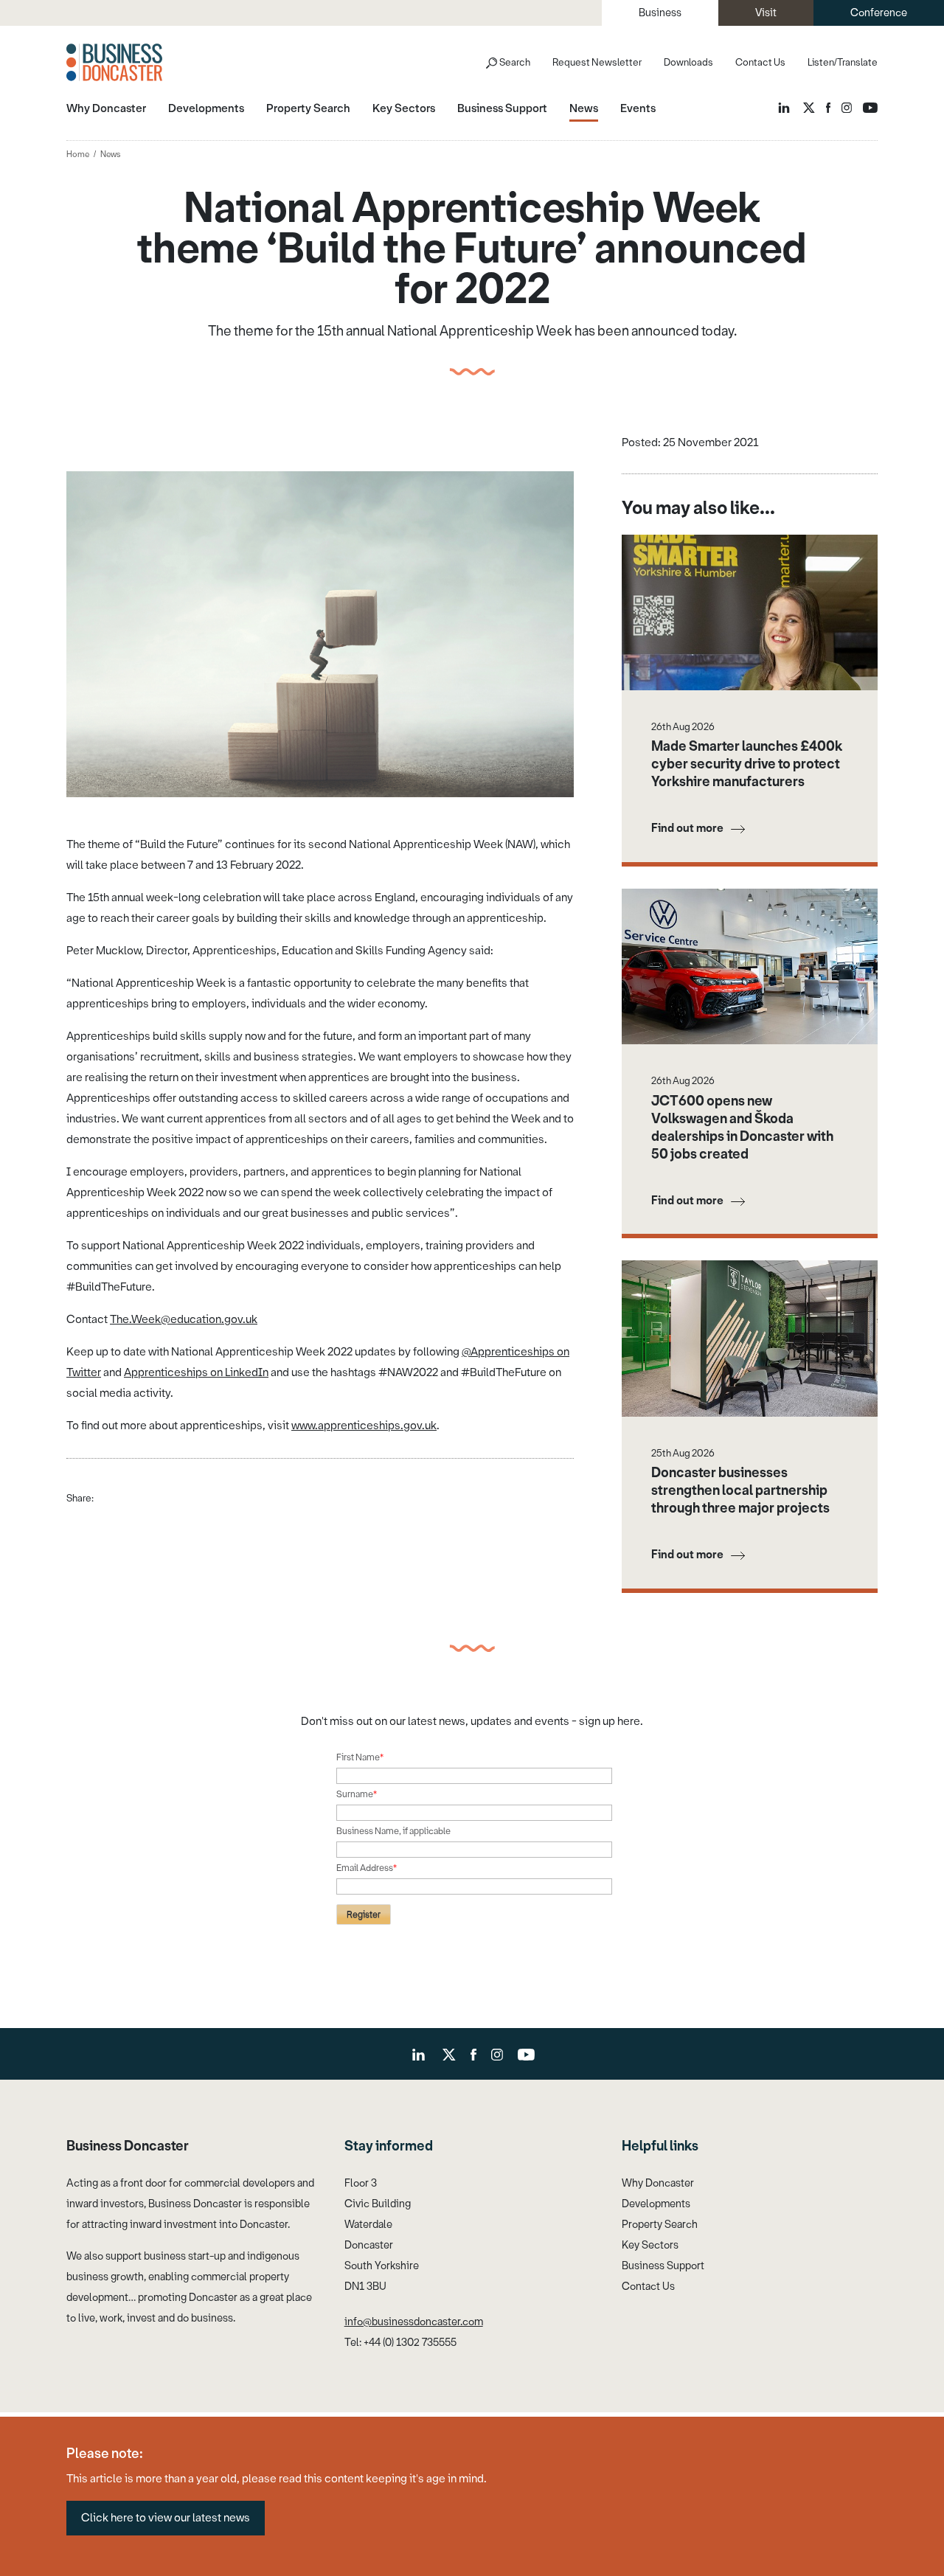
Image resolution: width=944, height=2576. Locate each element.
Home (78, 155)
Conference (879, 13)
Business (660, 13)
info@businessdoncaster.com (414, 2322)
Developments (656, 2204)
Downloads (688, 62)
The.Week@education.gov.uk (184, 1319)
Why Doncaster (658, 2183)
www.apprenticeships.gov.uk (364, 1426)
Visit (766, 13)
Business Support (663, 2266)
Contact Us (760, 62)
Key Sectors (650, 2245)
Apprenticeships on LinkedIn (196, 1372)
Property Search (660, 2225)
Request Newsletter (597, 62)
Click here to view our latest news (166, 2518)
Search (515, 62)
